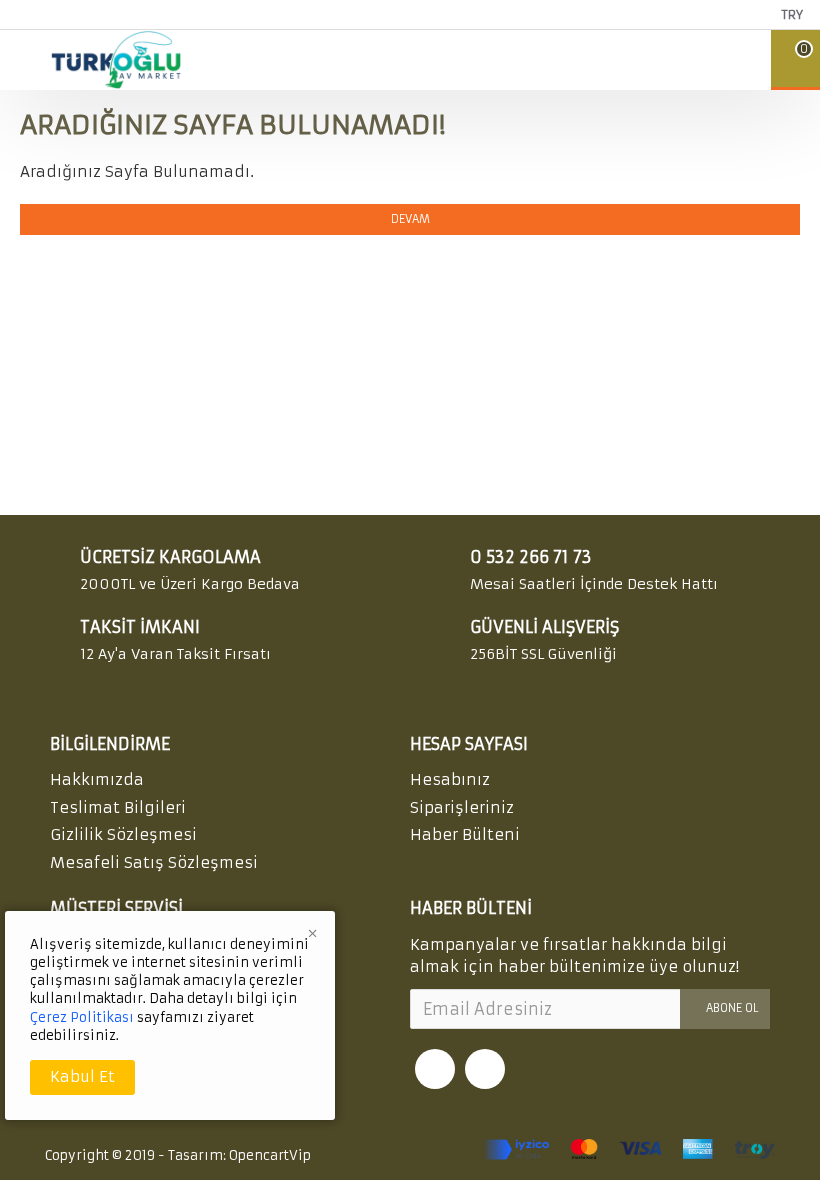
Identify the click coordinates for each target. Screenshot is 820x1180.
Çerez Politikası (82, 1017)
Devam (410, 219)
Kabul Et (82, 1076)
